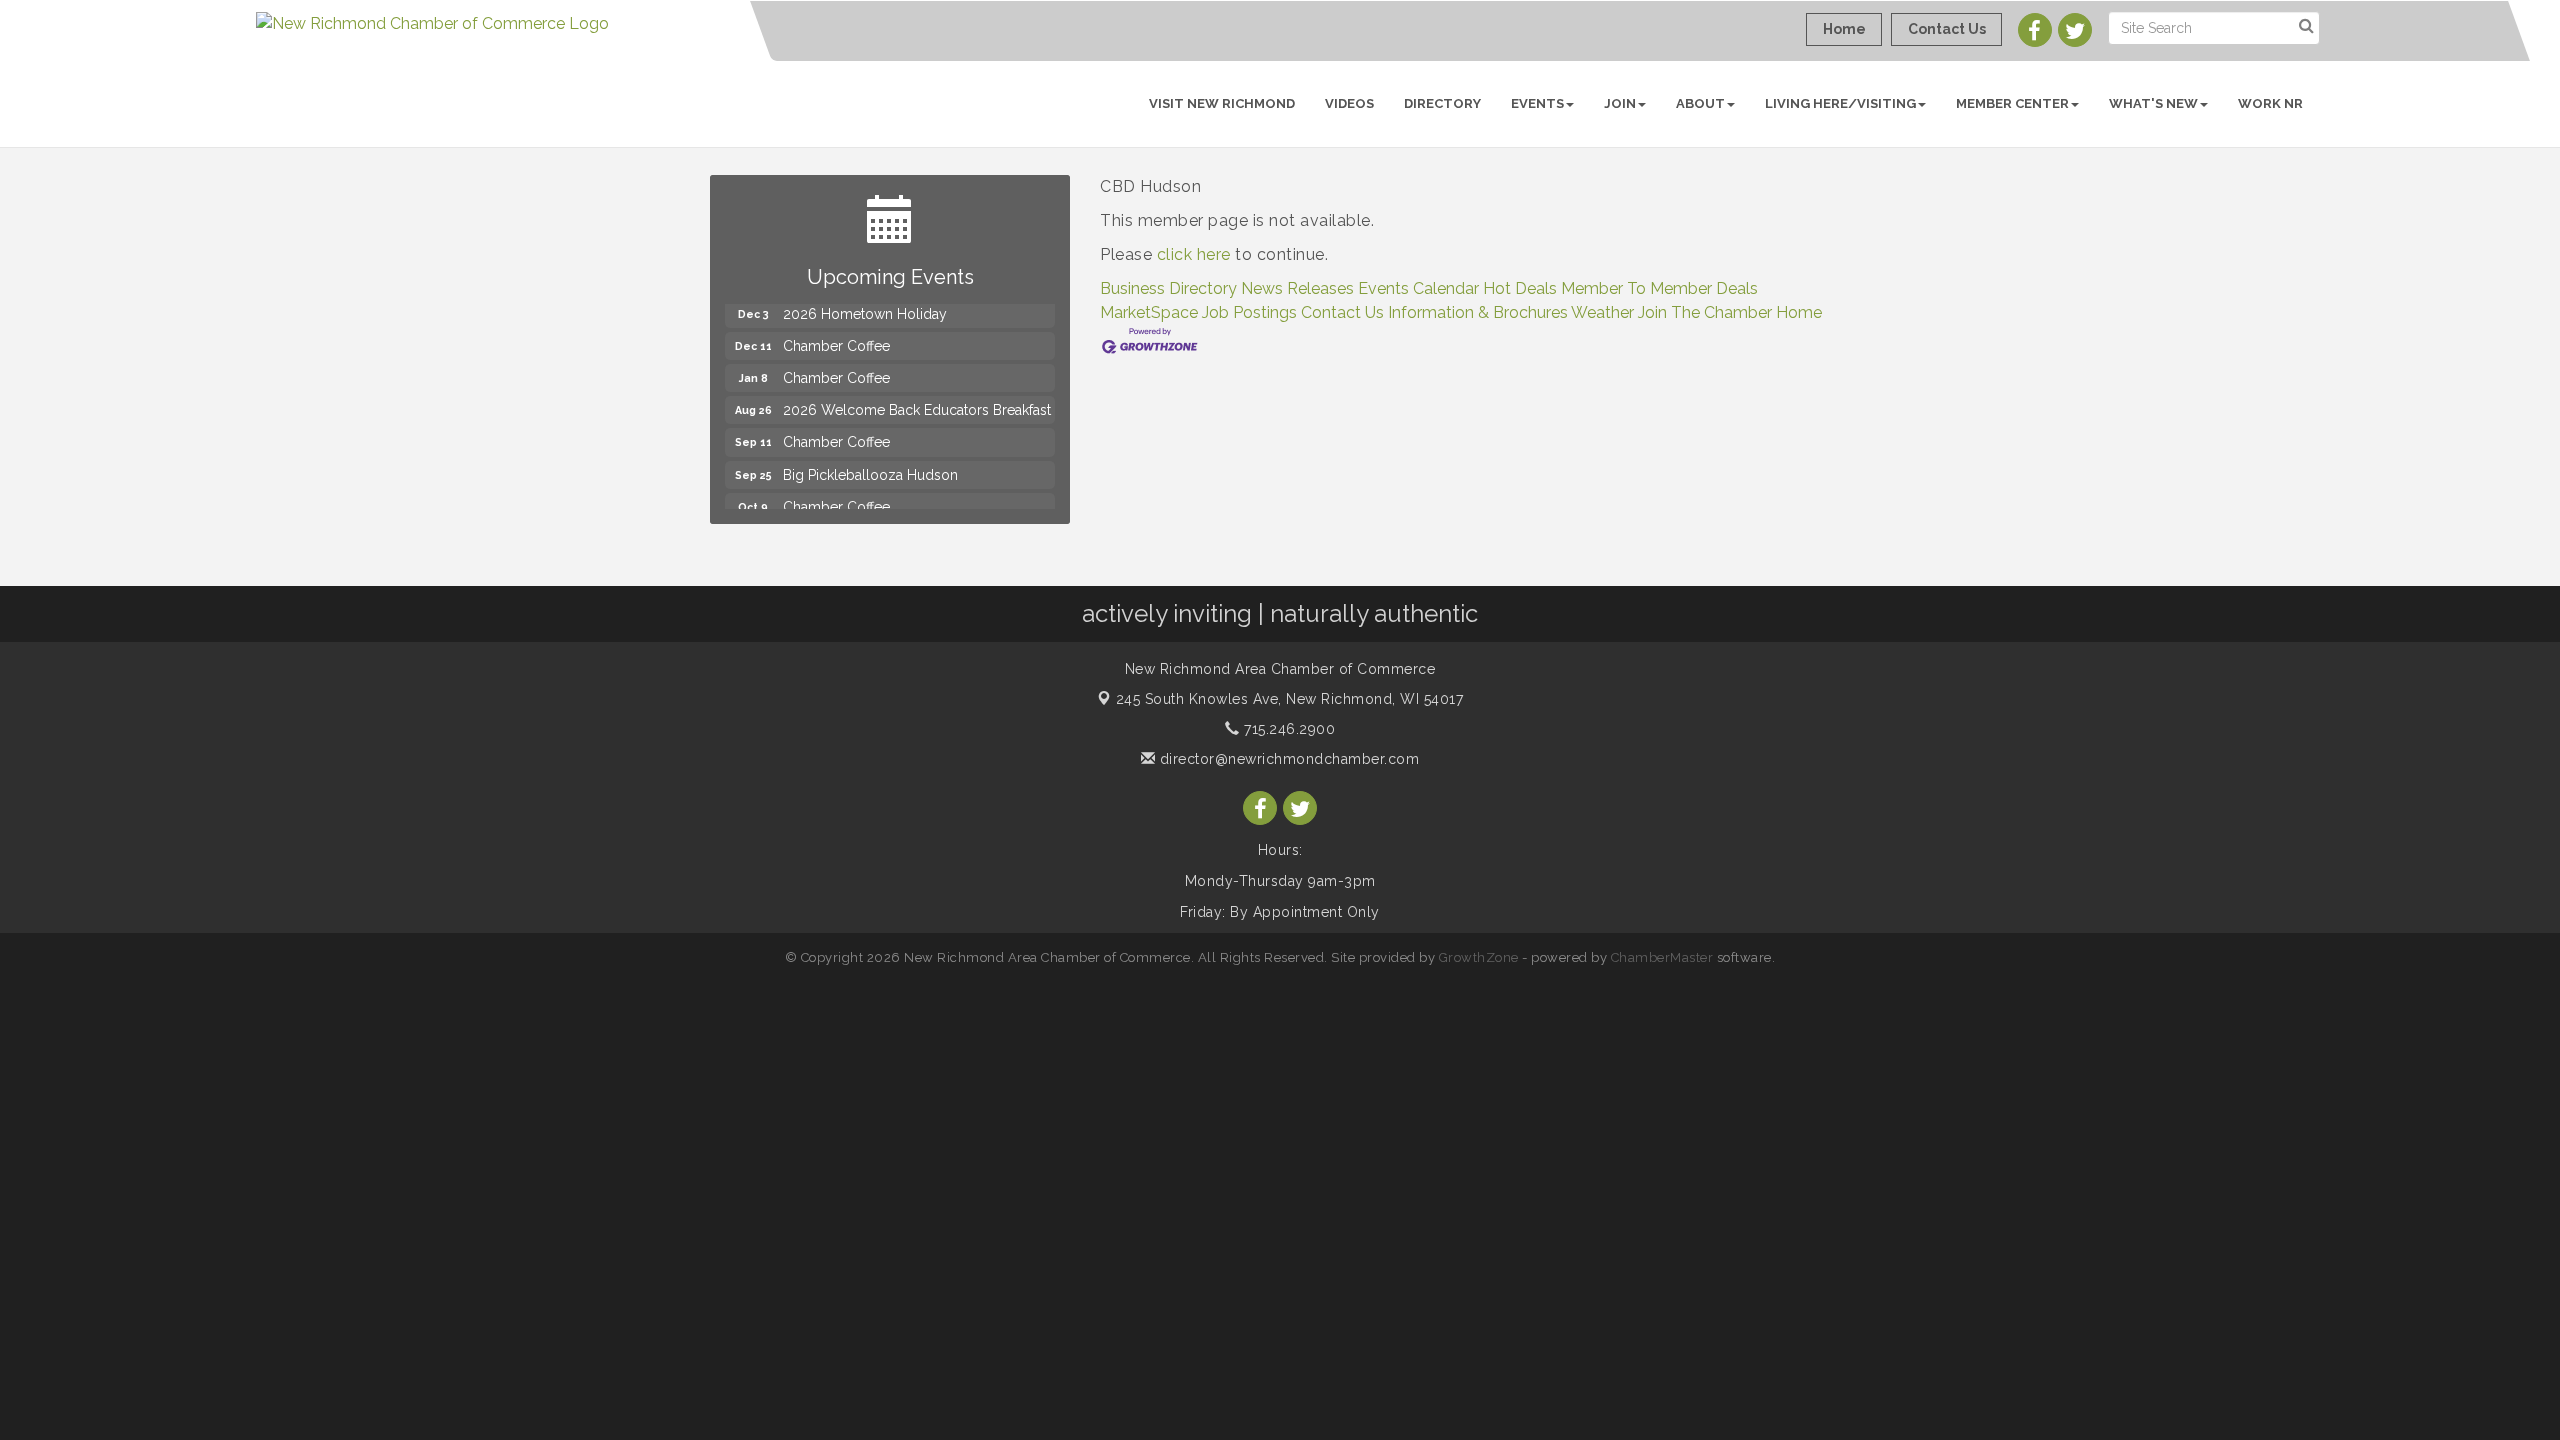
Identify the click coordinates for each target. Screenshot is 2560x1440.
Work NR (2270, 103)
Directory (1442, 103)
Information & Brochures (1478, 312)
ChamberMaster (1662, 957)
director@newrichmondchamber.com (1287, 759)
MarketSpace (1149, 312)
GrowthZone (1479, 957)
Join (1620, 103)
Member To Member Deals (1659, 288)
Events (1537, 103)
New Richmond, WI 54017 (1290, 699)
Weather (1602, 312)
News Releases (1297, 288)
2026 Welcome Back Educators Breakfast (917, 396)
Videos (1349, 103)
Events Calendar (1418, 288)
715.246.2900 (1287, 729)
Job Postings (1249, 312)
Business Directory (1168, 288)
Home (1799, 312)
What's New (2153, 103)
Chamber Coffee (836, 332)
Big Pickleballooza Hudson (870, 461)
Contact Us (1342, 312)
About (1700, 103)
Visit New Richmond (1222, 103)
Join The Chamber (1705, 312)
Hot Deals (1520, 288)
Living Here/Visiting (1840, 103)
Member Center (2012, 103)
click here (1194, 254)
